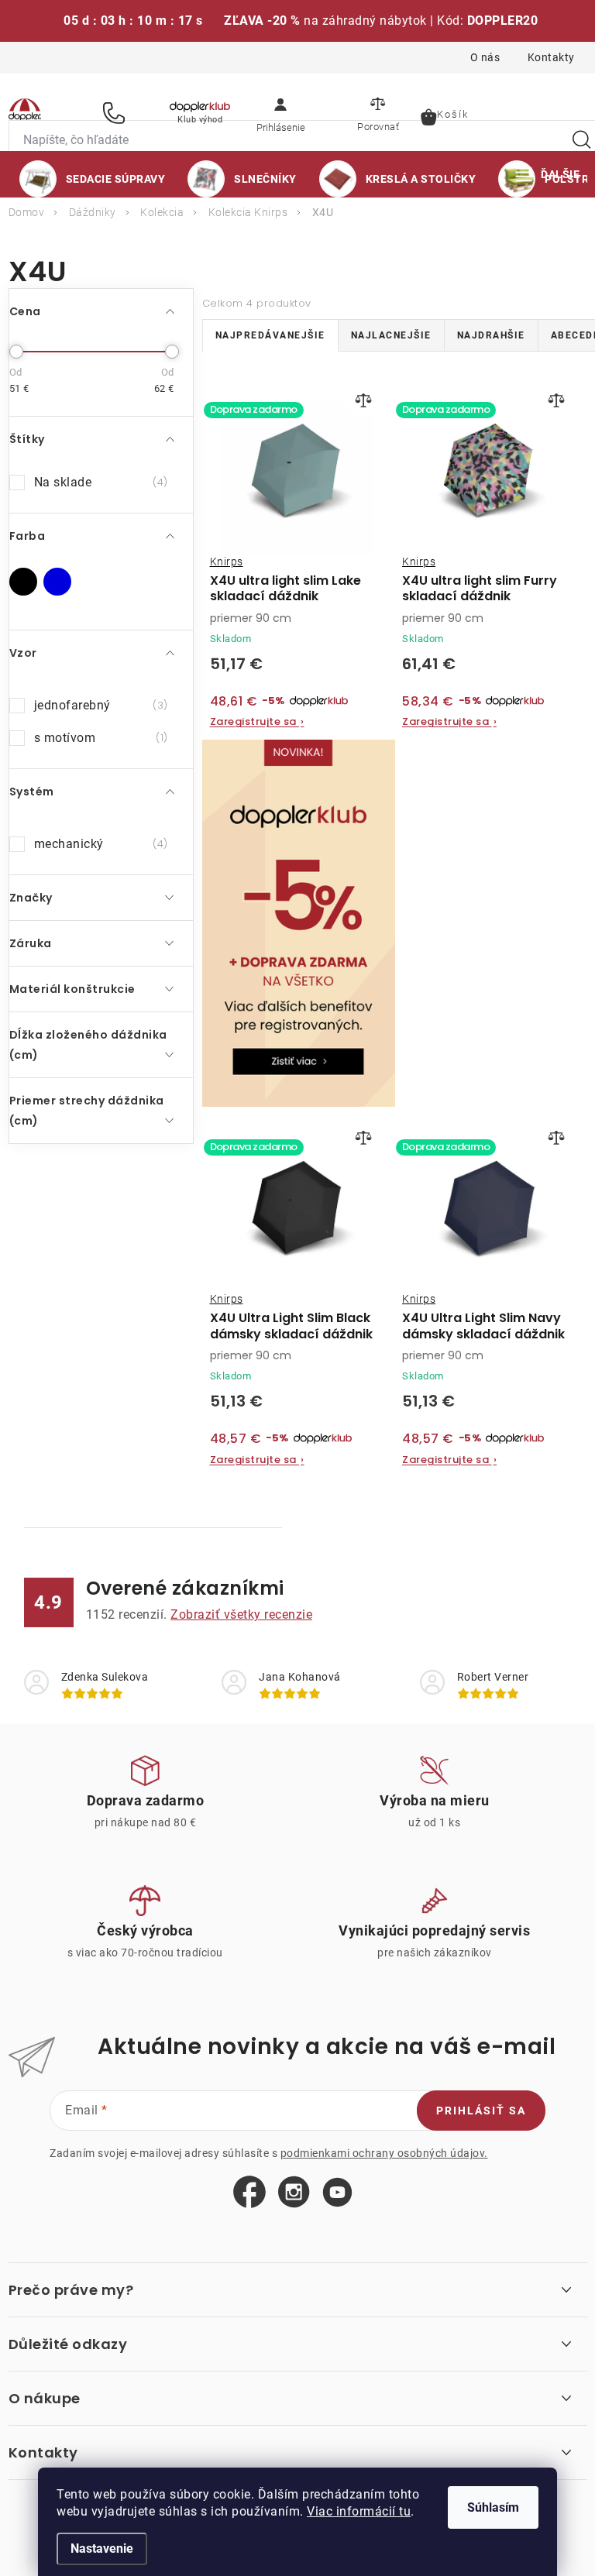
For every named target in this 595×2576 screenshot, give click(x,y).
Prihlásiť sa (481, 2111)
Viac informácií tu (359, 2511)
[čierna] (23, 582)
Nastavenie (102, 2549)
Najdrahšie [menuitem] (491, 335)
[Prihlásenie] (280, 112)
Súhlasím (493, 2507)
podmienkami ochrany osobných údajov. (384, 2153)
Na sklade (99, 482)
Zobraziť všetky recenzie (241, 1614)
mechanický (99, 844)
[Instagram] (294, 2193)
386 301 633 (116, 113)
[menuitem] (93, 179)
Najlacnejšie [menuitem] (391, 335)
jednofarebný (99, 705)
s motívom (99, 738)
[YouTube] (337, 2193)
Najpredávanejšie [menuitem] (270, 335)
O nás (485, 57)
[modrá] (57, 582)
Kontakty (551, 57)
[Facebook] (249, 2193)
